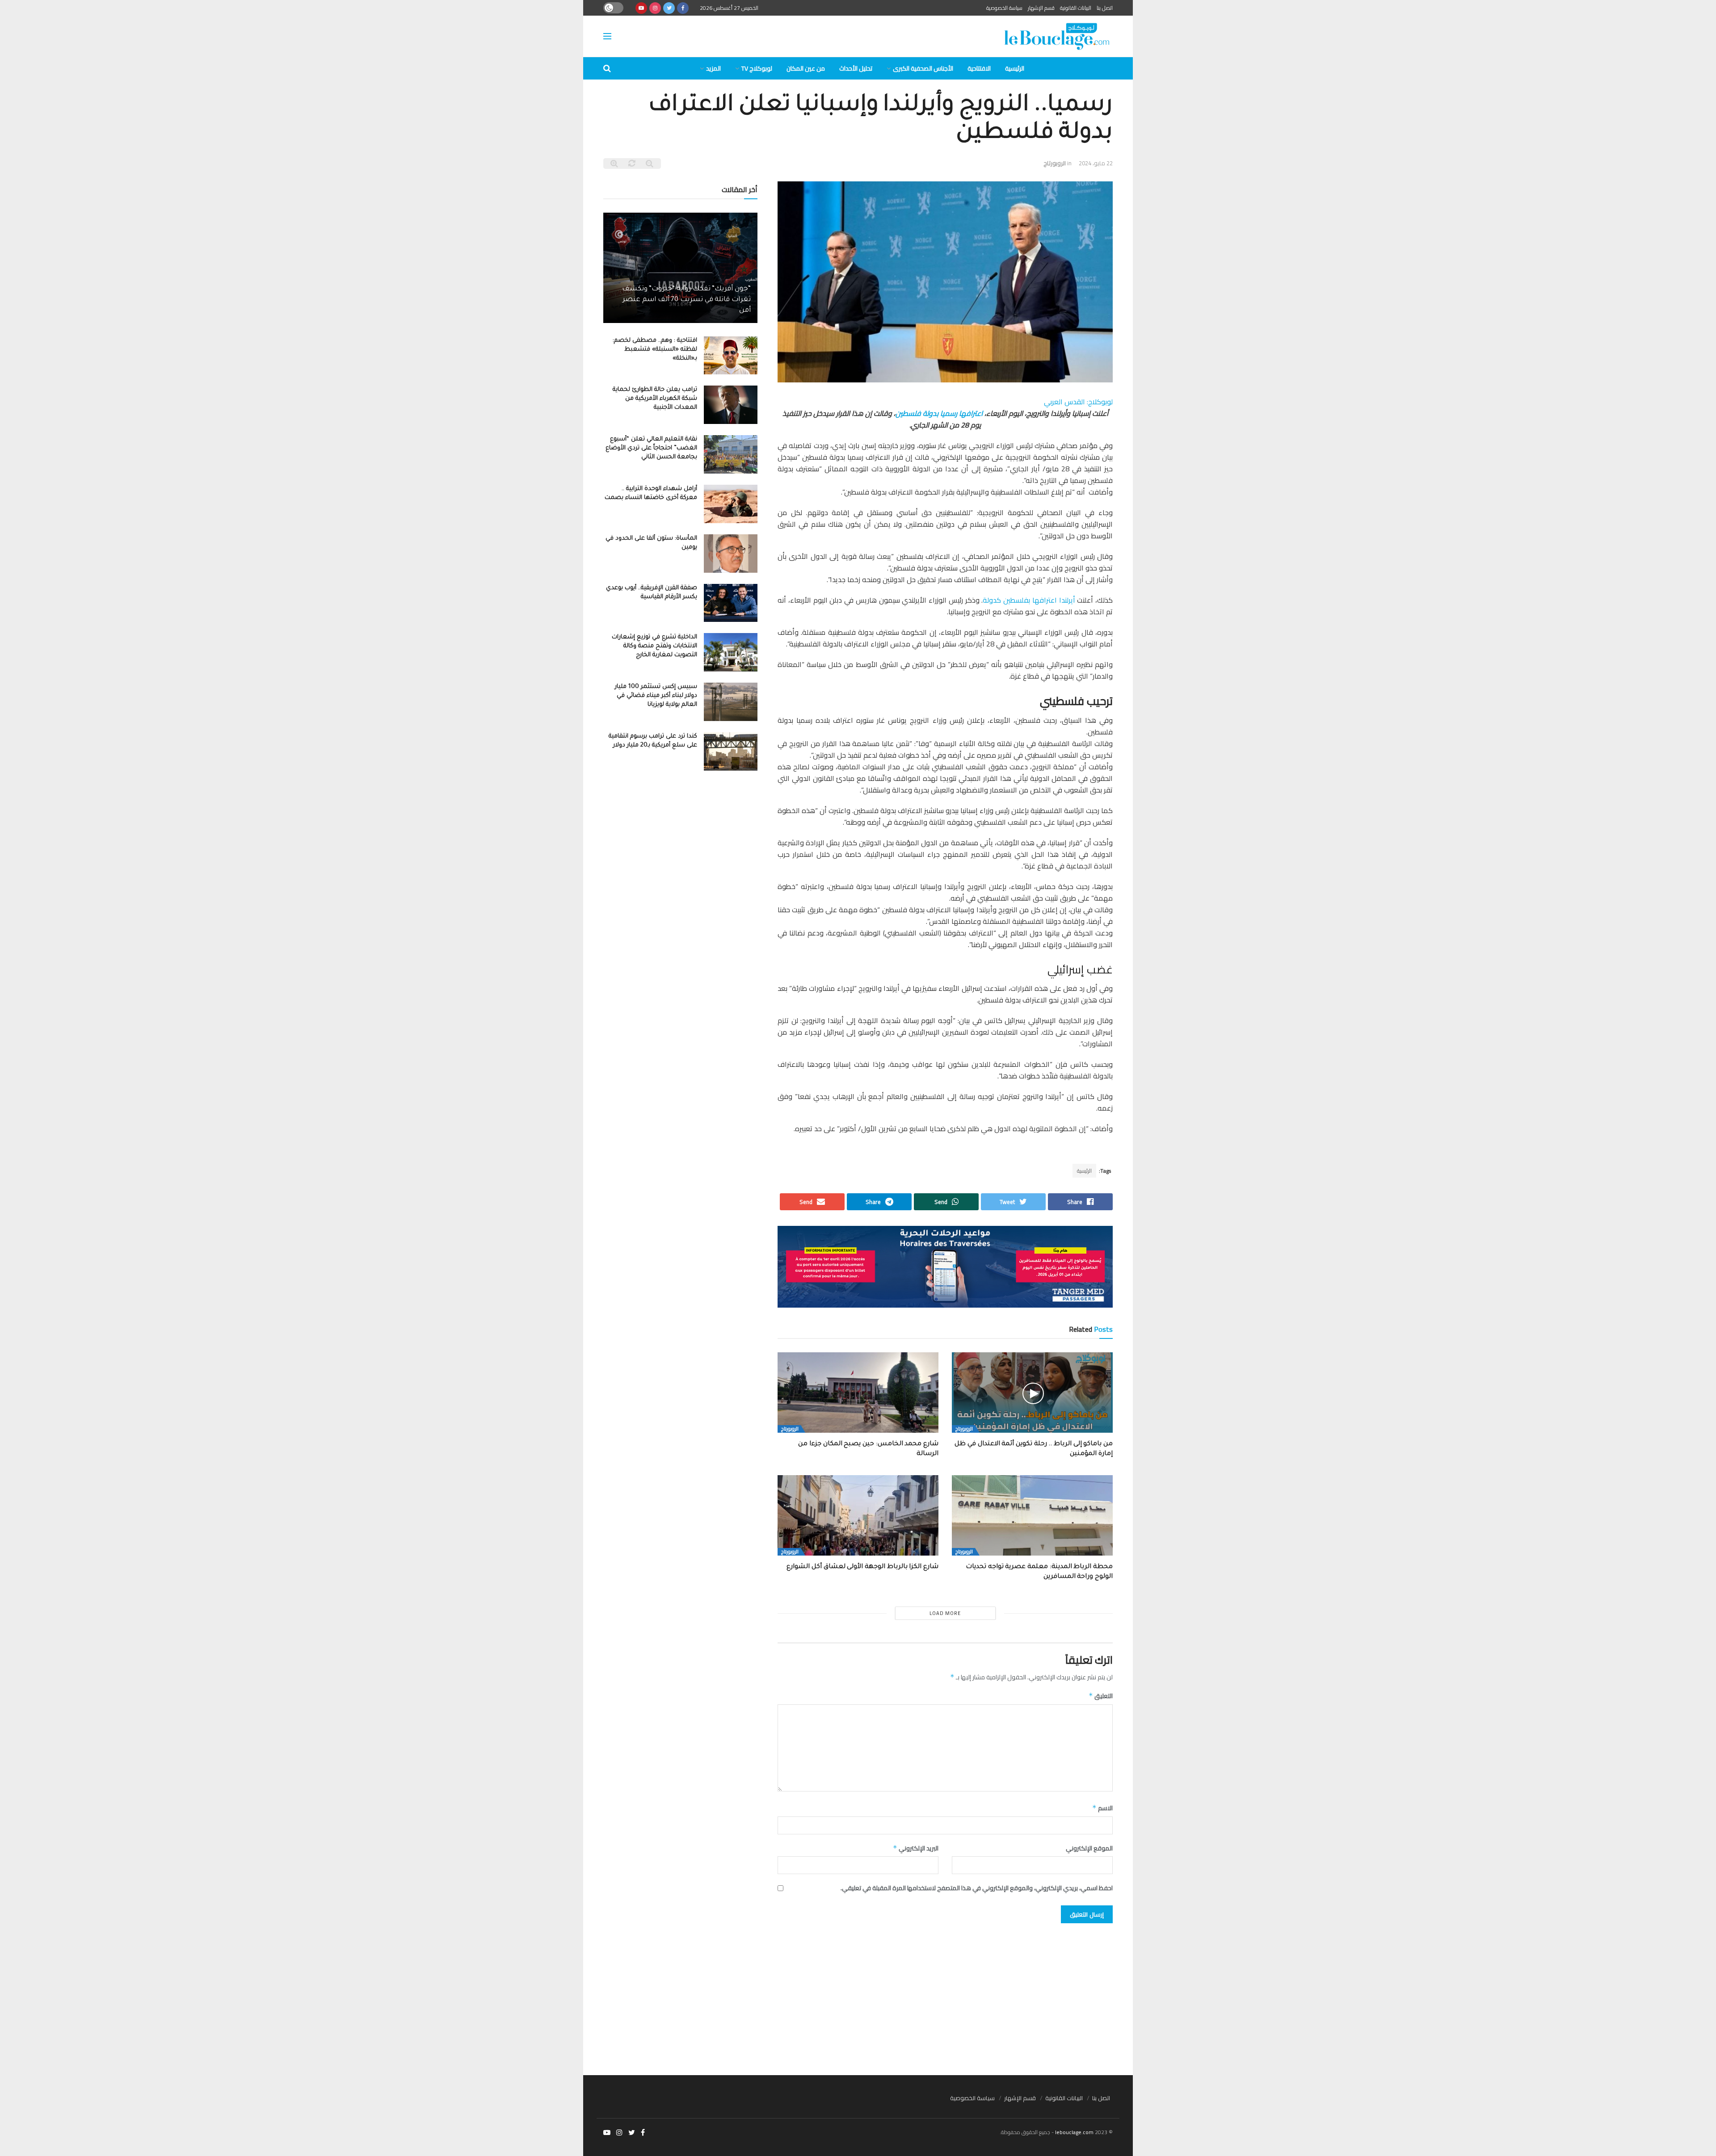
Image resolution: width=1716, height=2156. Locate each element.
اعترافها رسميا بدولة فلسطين (940, 413)
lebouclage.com (1074, 2132)
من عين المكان (806, 68)
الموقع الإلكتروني (1089, 1848)
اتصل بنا (1105, 8)
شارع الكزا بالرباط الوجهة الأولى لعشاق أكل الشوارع (862, 1567)
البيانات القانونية (1076, 8)
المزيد (713, 68)
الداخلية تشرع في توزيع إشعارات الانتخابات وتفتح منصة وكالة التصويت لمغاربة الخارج (654, 646)
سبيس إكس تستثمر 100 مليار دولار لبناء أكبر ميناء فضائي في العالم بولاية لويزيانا (656, 696)
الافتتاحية (979, 68)
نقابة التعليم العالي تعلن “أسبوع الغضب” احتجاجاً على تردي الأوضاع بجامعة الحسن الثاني (651, 448)
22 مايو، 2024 (1096, 163)
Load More (945, 1613)
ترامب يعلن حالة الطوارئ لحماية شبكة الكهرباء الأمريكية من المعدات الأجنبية (655, 399)
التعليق (1101, 1696)
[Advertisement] (858, 1995)
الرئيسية (1015, 68)
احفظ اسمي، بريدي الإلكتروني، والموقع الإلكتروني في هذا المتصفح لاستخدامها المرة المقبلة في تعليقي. (977, 1888)
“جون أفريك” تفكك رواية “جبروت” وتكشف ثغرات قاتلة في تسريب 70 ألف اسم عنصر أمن (686, 300)
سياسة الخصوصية (1004, 8)
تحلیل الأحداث (856, 68)
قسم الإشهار (1041, 8)
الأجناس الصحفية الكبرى (923, 68)
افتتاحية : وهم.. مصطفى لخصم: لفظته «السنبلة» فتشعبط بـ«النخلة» (655, 350)
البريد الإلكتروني (916, 1848)
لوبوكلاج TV (757, 68)
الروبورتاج (1055, 163)
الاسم (1102, 1808)
